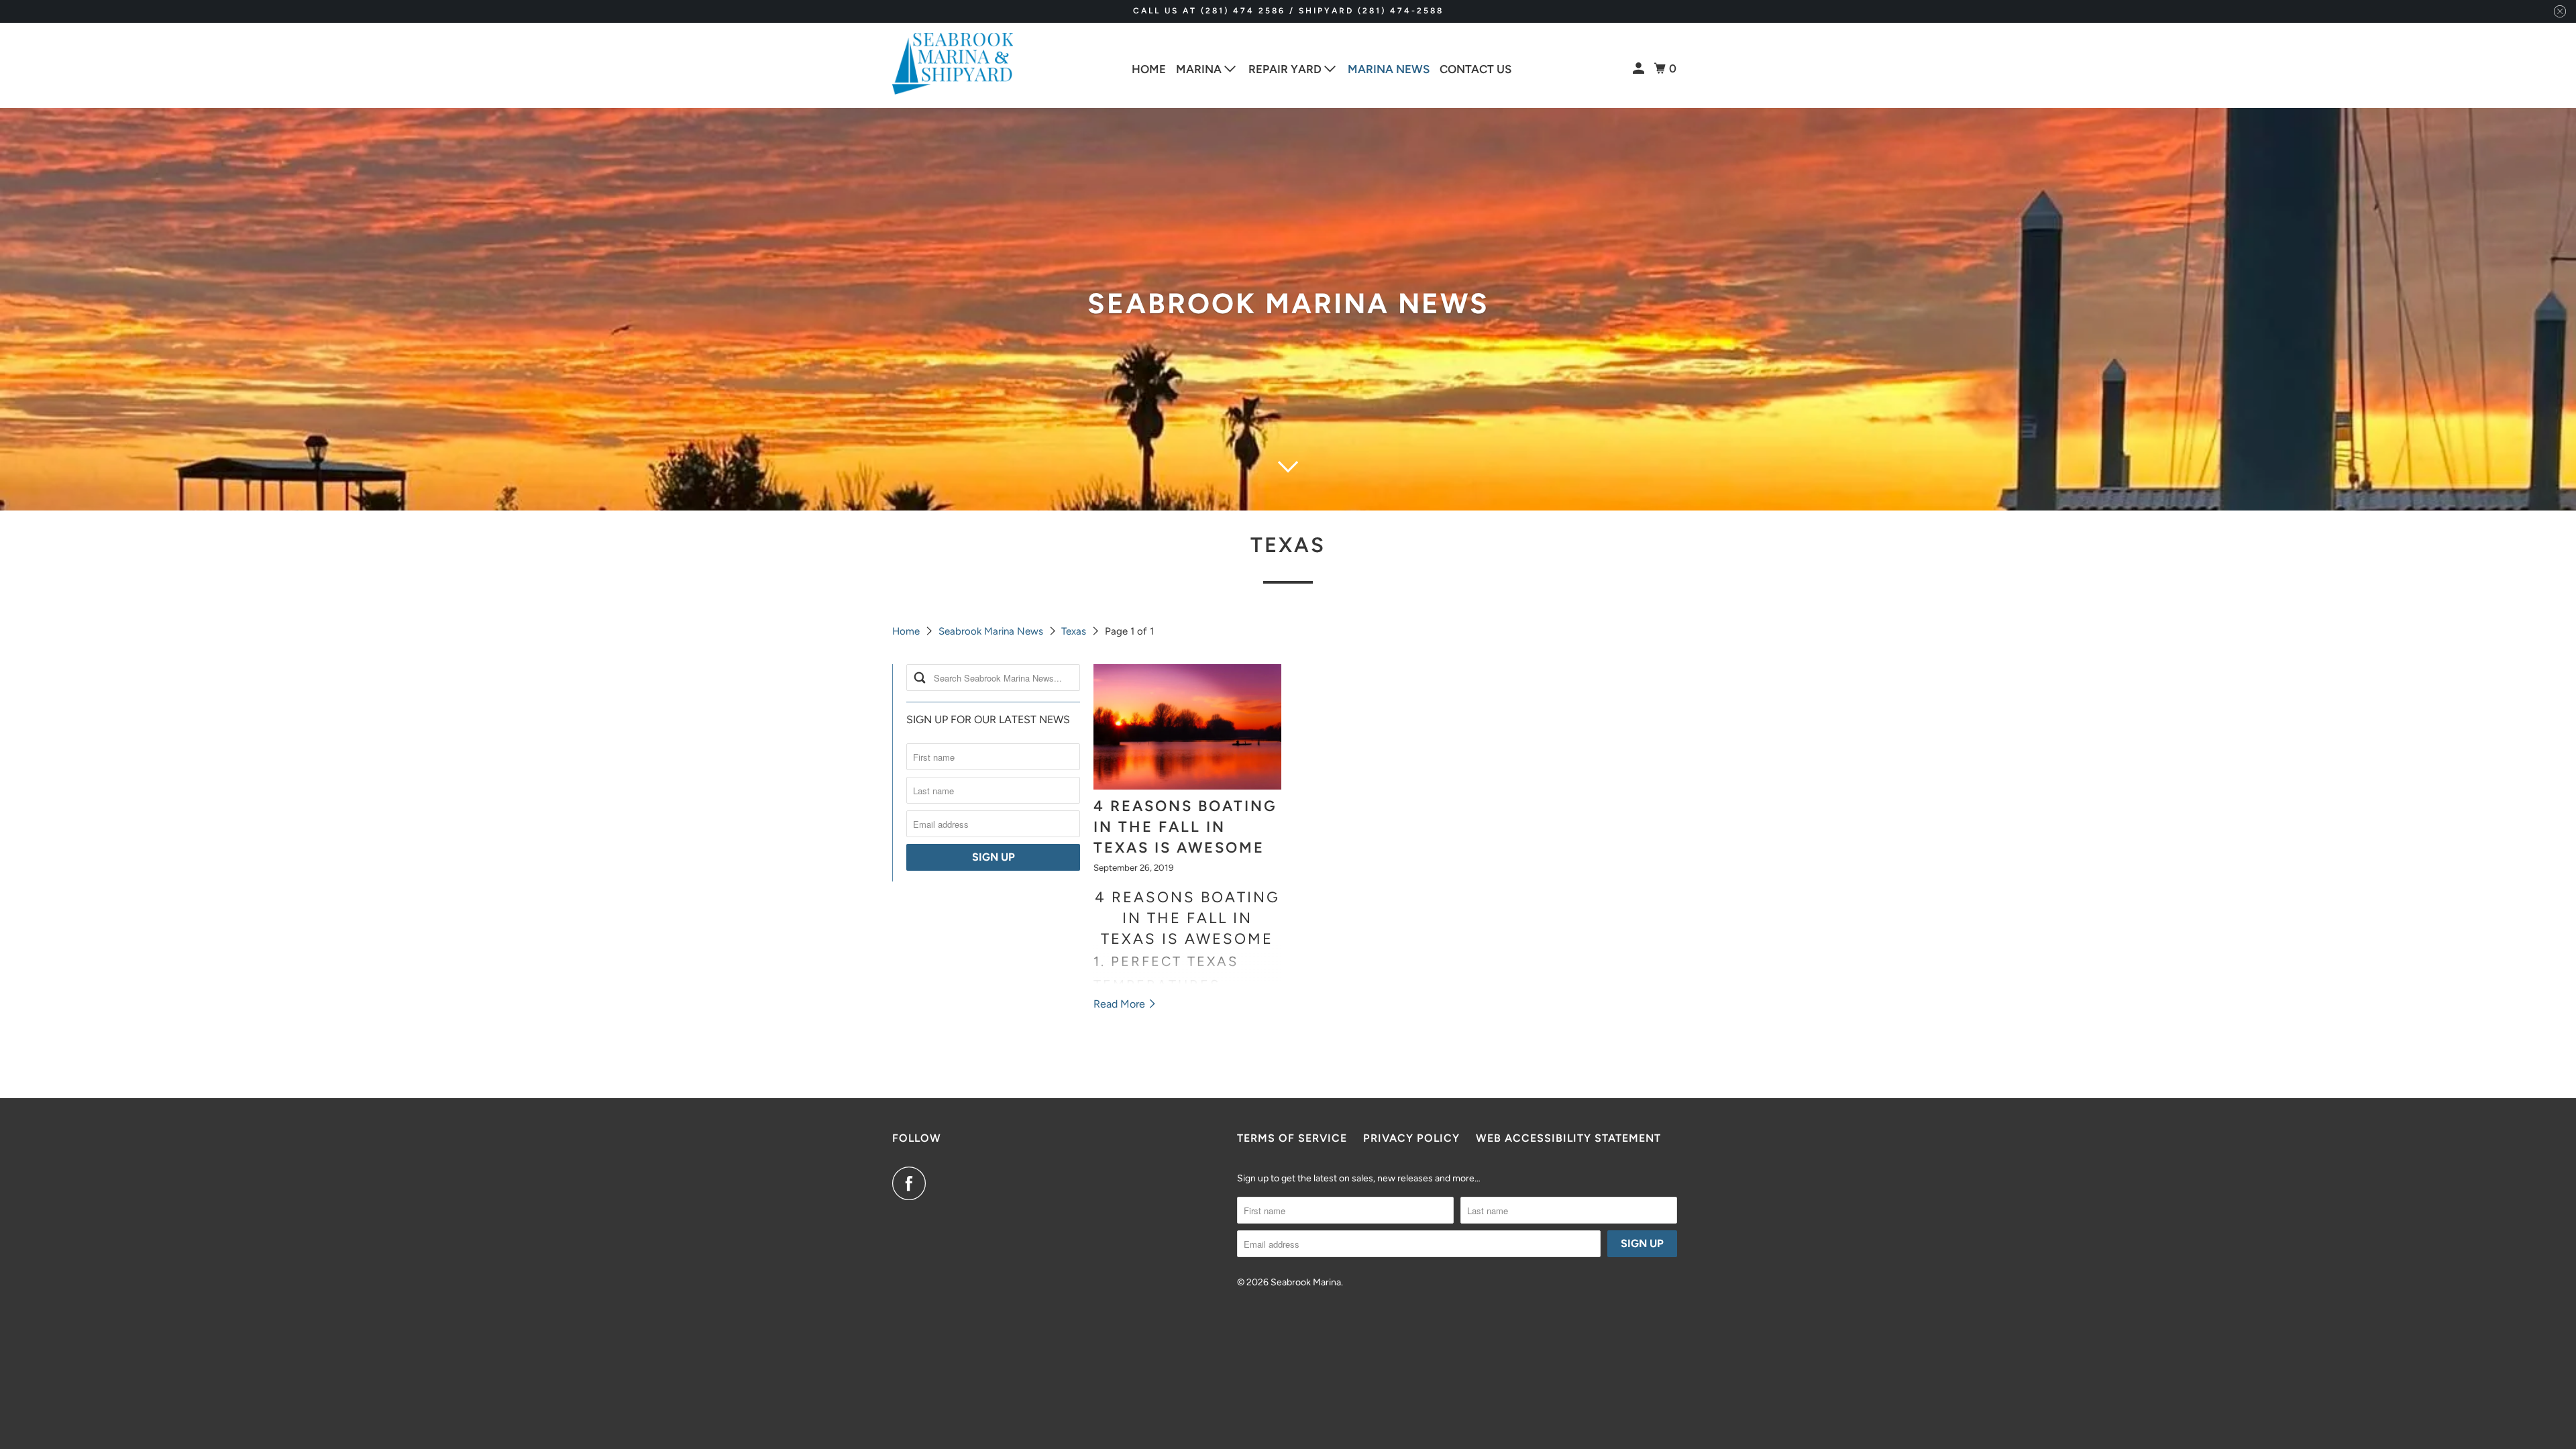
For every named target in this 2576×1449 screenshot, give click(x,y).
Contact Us (1475, 69)
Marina (1200, 69)
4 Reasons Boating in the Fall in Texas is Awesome (1185, 827)
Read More (1121, 1004)
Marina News (1389, 69)
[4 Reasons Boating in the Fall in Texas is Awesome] (1187, 727)
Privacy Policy (1411, 1138)
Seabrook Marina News (991, 631)
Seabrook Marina (1306, 1282)
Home (1149, 69)
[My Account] (1640, 69)
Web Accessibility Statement (1568, 1138)
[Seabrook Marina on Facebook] (912, 1183)
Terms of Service (1292, 1138)
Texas (1288, 545)
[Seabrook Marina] (953, 64)
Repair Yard (1286, 69)
